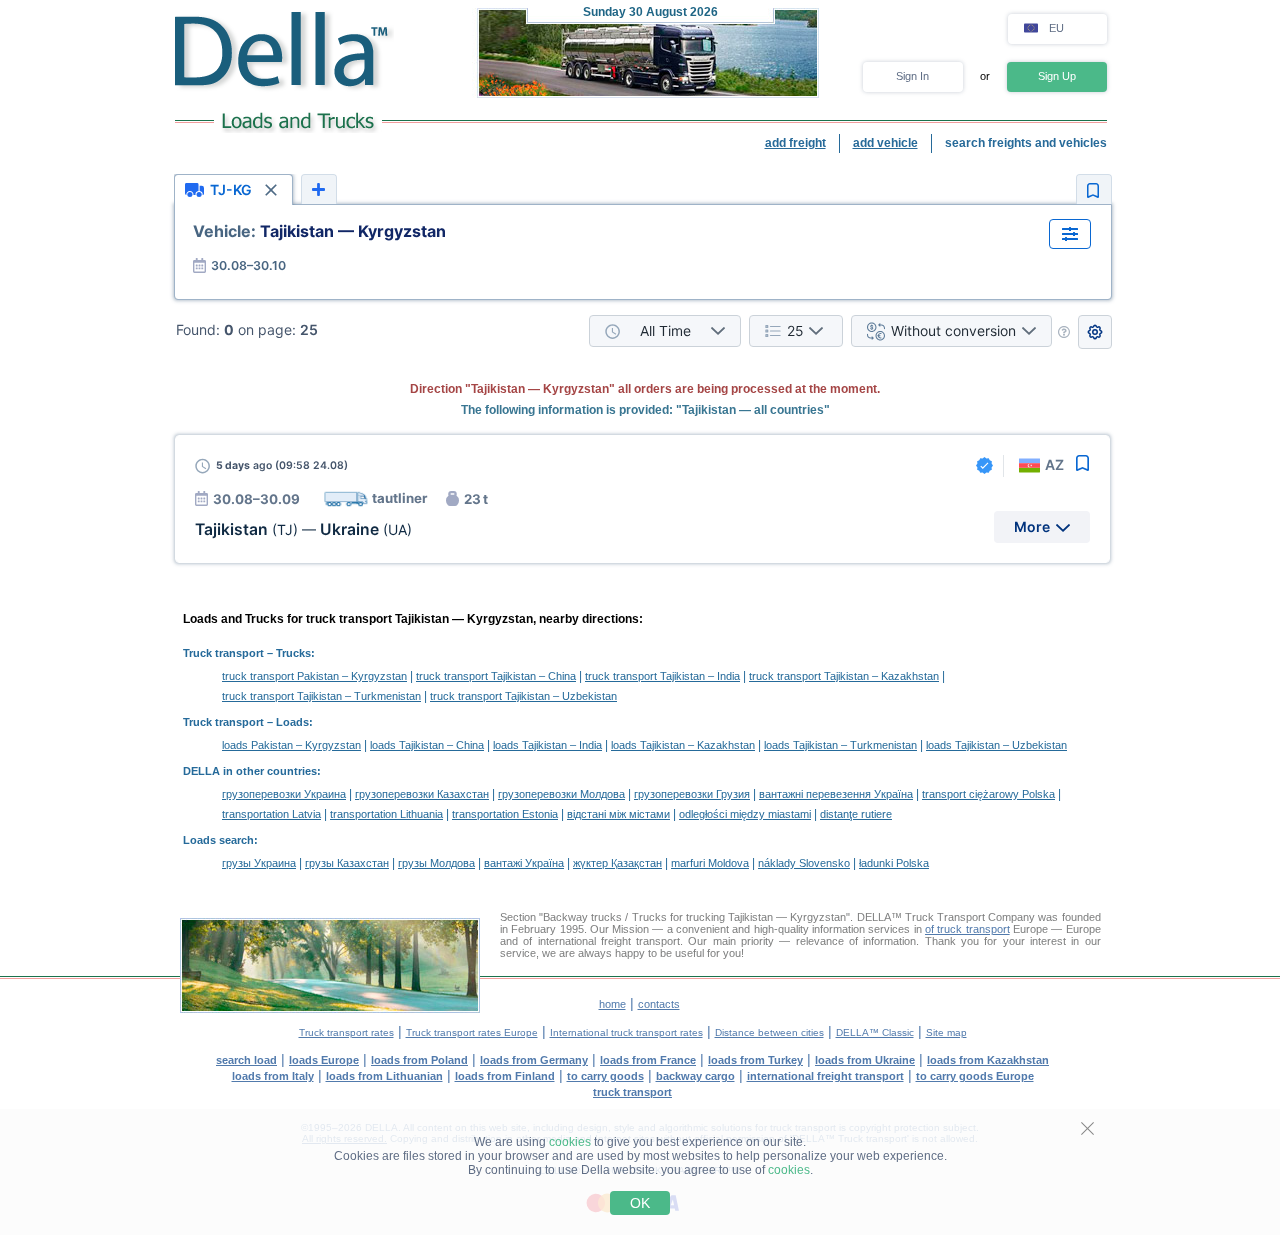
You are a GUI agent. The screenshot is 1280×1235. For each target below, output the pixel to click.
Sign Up (1057, 76)
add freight (795, 143)
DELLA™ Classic (875, 1032)
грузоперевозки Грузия (692, 794)
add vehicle (885, 143)
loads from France (648, 1060)
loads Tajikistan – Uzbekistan (996, 745)
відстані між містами (618, 814)
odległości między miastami (745, 814)
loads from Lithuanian (384, 1076)
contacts (659, 1004)
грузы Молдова (436, 863)
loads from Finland (505, 1076)
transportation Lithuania (386, 814)
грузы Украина (259, 863)
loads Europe (324, 1060)
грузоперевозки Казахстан (422, 794)
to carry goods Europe (975, 1076)
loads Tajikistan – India (547, 745)
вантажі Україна (524, 863)
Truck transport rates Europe (472, 1032)
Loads (292, 722)
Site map (946, 1032)
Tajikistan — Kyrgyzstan (319, 231)
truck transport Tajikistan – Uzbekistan (523, 696)
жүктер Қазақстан (617, 863)
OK (640, 1203)
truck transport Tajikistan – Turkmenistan (321, 696)
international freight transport (825, 1076)
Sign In (912, 76)
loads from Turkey (755, 1060)
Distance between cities (769, 1032)
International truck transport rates (626, 1032)
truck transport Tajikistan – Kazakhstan (844, 676)
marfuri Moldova (710, 863)
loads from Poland (419, 1060)
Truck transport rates (346, 1032)
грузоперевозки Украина (284, 794)
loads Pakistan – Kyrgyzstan (291, 745)
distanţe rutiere (856, 814)
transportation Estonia (505, 814)
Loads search (218, 840)
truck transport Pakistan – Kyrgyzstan (314, 676)
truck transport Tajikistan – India (662, 676)
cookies (570, 1142)
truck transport (632, 1092)
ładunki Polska (894, 863)
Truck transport (223, 653)
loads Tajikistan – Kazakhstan (683, 745)
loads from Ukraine (865, 1060)
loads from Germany (534, 1060)
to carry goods (605, 1076)
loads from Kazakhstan (988, 1060)
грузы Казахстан (347, 863)
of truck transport (967, 929)
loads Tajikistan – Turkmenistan (840, 745)
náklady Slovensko (804, 863)
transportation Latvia (271, 814)
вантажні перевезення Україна (836, 794)
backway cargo (695, 1076)
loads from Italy (273, 1076)
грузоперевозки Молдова (561, 794)
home (612, 1004)
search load (246, 1060)
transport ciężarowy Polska (988, 794)
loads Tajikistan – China (427, 745)
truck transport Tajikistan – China (496, 676)
